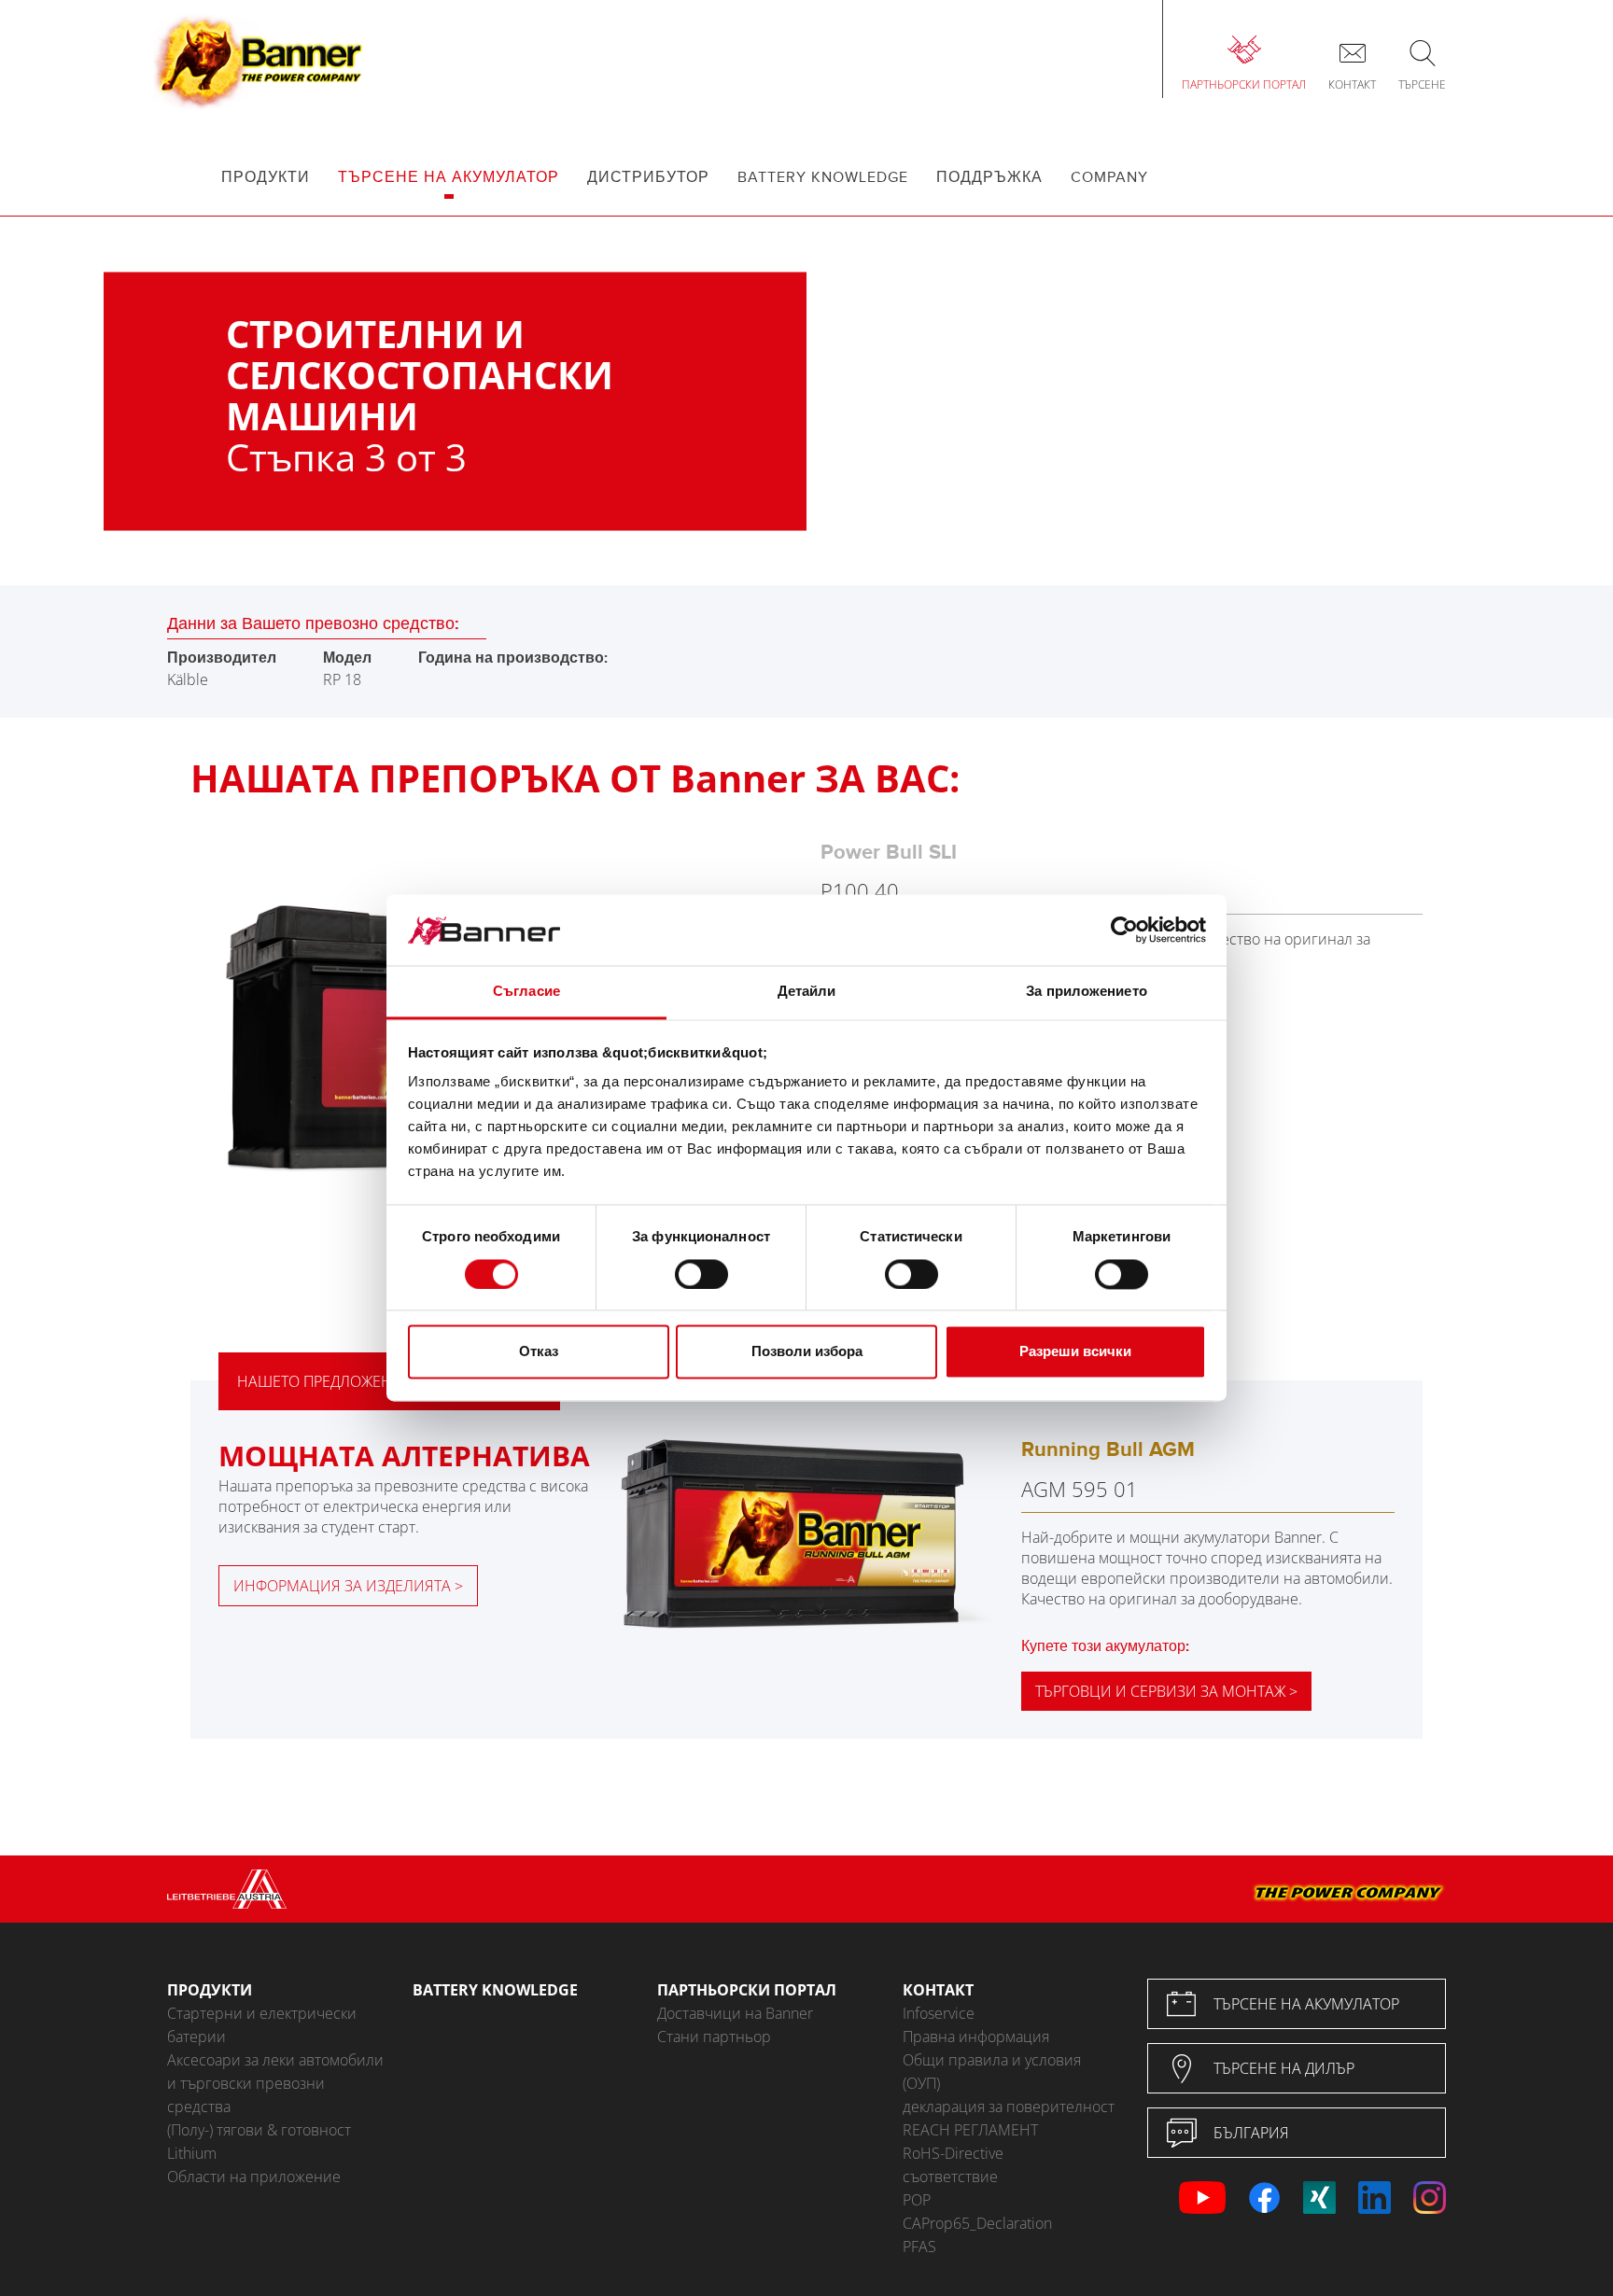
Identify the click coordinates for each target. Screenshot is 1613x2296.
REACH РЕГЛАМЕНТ (970, 2130)
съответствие (950, 2177)
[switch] (701, 1275)
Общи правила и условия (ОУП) (992, 2072)
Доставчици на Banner (735, 2013)
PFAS (919, 2247)
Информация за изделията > (348, 1586)
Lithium (192, 2153)
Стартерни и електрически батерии (262, 2025)
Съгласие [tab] (526, 992)
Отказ (539, 1352)
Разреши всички (1075, 1352)
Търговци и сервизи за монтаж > (1166, 1691)
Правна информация (976, 2037)
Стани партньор (714, 2037)
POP (917, 2200)
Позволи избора (807, 1352)
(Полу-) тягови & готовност (259, 2130)
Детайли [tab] (807, 992)
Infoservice (939, 2013)
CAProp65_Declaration (977, 2223)
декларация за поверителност (1009, 2107)
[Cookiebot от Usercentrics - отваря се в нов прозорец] (1124, 931)
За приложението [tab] (1087, 992)
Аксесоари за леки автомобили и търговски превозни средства (275, 2083)
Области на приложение (254, 2177)
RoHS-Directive (953, 2153)
